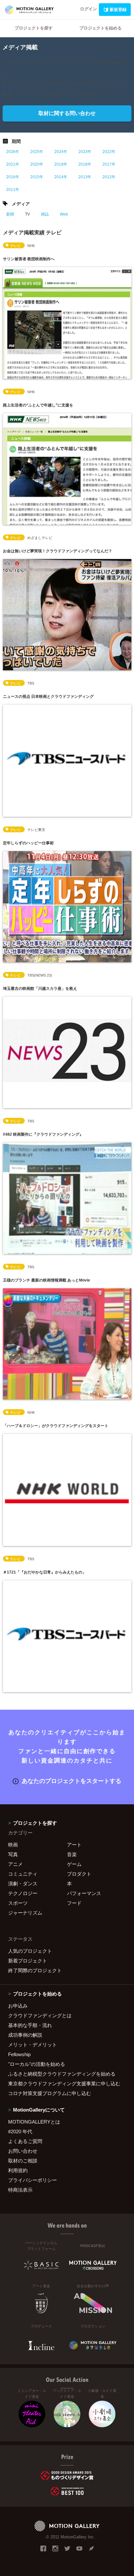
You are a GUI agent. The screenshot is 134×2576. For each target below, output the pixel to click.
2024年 (61, 152)
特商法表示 (20, 2190)
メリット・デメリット (33, 2045)
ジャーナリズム (25, 1913)
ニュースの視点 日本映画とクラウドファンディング (48, 697)
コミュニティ (23, 1874)
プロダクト (79, 1874)
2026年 (13, 152)
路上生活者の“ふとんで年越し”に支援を (38, 405)
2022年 (109, 152)
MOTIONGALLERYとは (34, 2122)
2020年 (37, 164)
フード (74, 1903)
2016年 (13, 177)
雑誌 (45, 214)
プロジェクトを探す (34, 28)
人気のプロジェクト (30, 1951)
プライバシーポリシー (33, 2180)
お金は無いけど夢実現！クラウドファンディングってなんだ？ (58, 551)
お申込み (18, 2006)
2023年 (85, 152)
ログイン (88, 9)
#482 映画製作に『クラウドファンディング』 (43, 1134)
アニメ (15, 1864)
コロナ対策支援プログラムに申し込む (50, 2093)
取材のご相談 (23, 2161)
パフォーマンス (84, 1893)
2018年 (85, 164)
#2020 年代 (20, 2131)
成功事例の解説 (25, 2035)
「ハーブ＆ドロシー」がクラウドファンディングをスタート (56, 1426)
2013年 (85, 177)
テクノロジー (23, 1893)
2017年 (109, 164)
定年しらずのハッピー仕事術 (28, 843)
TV (27, 214)
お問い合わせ (23, 2151)
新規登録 (118, 10)
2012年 (109, 177)
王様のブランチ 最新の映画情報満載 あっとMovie (47, 1280)
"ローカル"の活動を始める (37, 2064)
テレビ (15, 246)
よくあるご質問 (25, 2141)
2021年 (13, 164)
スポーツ (18, 1903)
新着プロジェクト (28, 1961)
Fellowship (19, 2054)
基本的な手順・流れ (30, 2025)
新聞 (10, 214)
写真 (13, 1854)
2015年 (37, 177)
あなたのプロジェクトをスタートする (72, 1781)
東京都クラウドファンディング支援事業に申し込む (64, 2084)
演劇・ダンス (23, 1884)
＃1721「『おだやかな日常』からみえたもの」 (45, 1572)
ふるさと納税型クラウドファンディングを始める (62, 2074)
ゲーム (74, 1864)
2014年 (61, 177)
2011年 (13, 190)
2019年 (61, 164)
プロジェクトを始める (100, 28)
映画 (13, 1845)
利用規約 (18, 2170)
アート (74, 1845)
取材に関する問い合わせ (67, 113)
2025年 (37, 152)
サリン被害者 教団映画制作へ (29, 259)
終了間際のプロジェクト (35, 1970)
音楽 (72, 1854)
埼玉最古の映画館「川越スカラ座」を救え (40, 989)
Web (64, 214)
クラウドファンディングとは (40, 2015)
